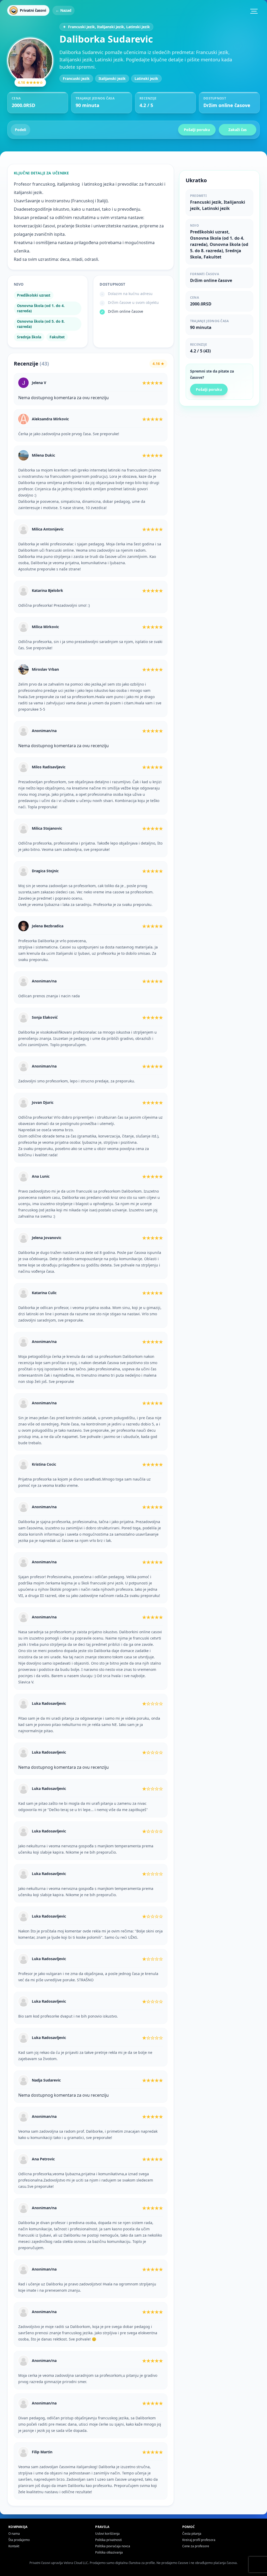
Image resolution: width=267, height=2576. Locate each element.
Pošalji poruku (197, 130)
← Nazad (63, 10)
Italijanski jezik (112, 78)
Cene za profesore (196, 2546)
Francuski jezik (76, 78)
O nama (14, 2534)
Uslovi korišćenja (107, 2534)
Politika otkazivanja (109, 2552)
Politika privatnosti (108, 2540)
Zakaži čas (238, 130)
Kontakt (14, 2546)
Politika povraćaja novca (113, 2546)
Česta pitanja (192, 2534)
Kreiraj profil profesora (199, 2540)
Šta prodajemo (19, 2540)
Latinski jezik (146, 78)
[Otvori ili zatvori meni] (254, 11)
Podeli (20, 130)
